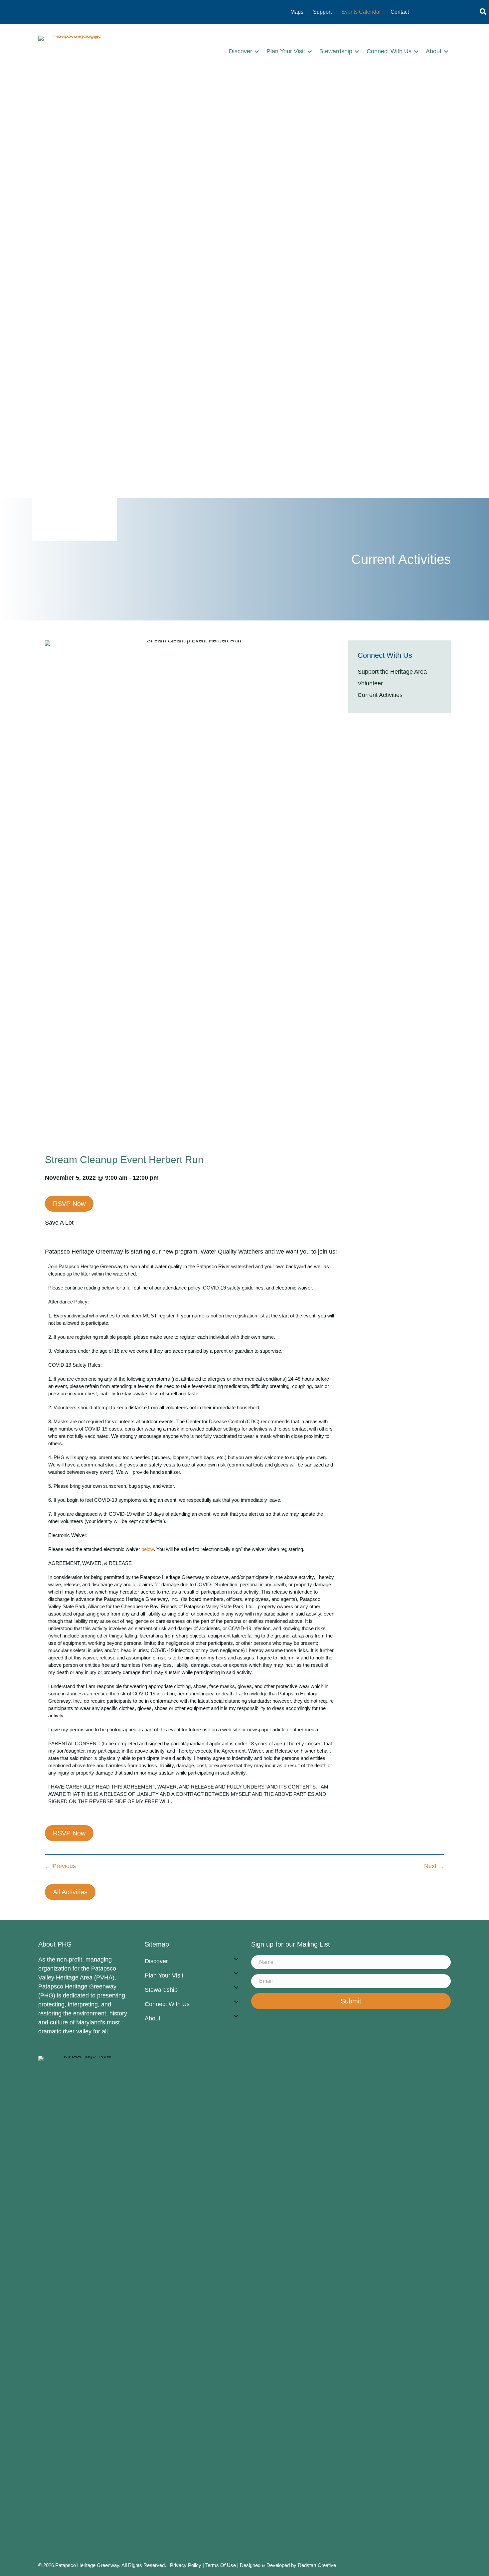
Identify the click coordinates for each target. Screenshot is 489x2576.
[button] (257, 51)
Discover (241, 51)
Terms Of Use (221, 2565)
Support (322, 12)
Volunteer (370, 683)
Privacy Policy (186, 2565)
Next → (434, 1866)
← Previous (60, 1866)
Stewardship (336, 51)
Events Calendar (361, 12)
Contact (400, 12)
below (148, 1549)
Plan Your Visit (286, 51)
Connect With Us (389, 51)
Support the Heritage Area (392, 672)
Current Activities (380, 695)
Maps (297, 12)
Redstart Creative (317, 2565)
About (434, 51)
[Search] (483, 12)
